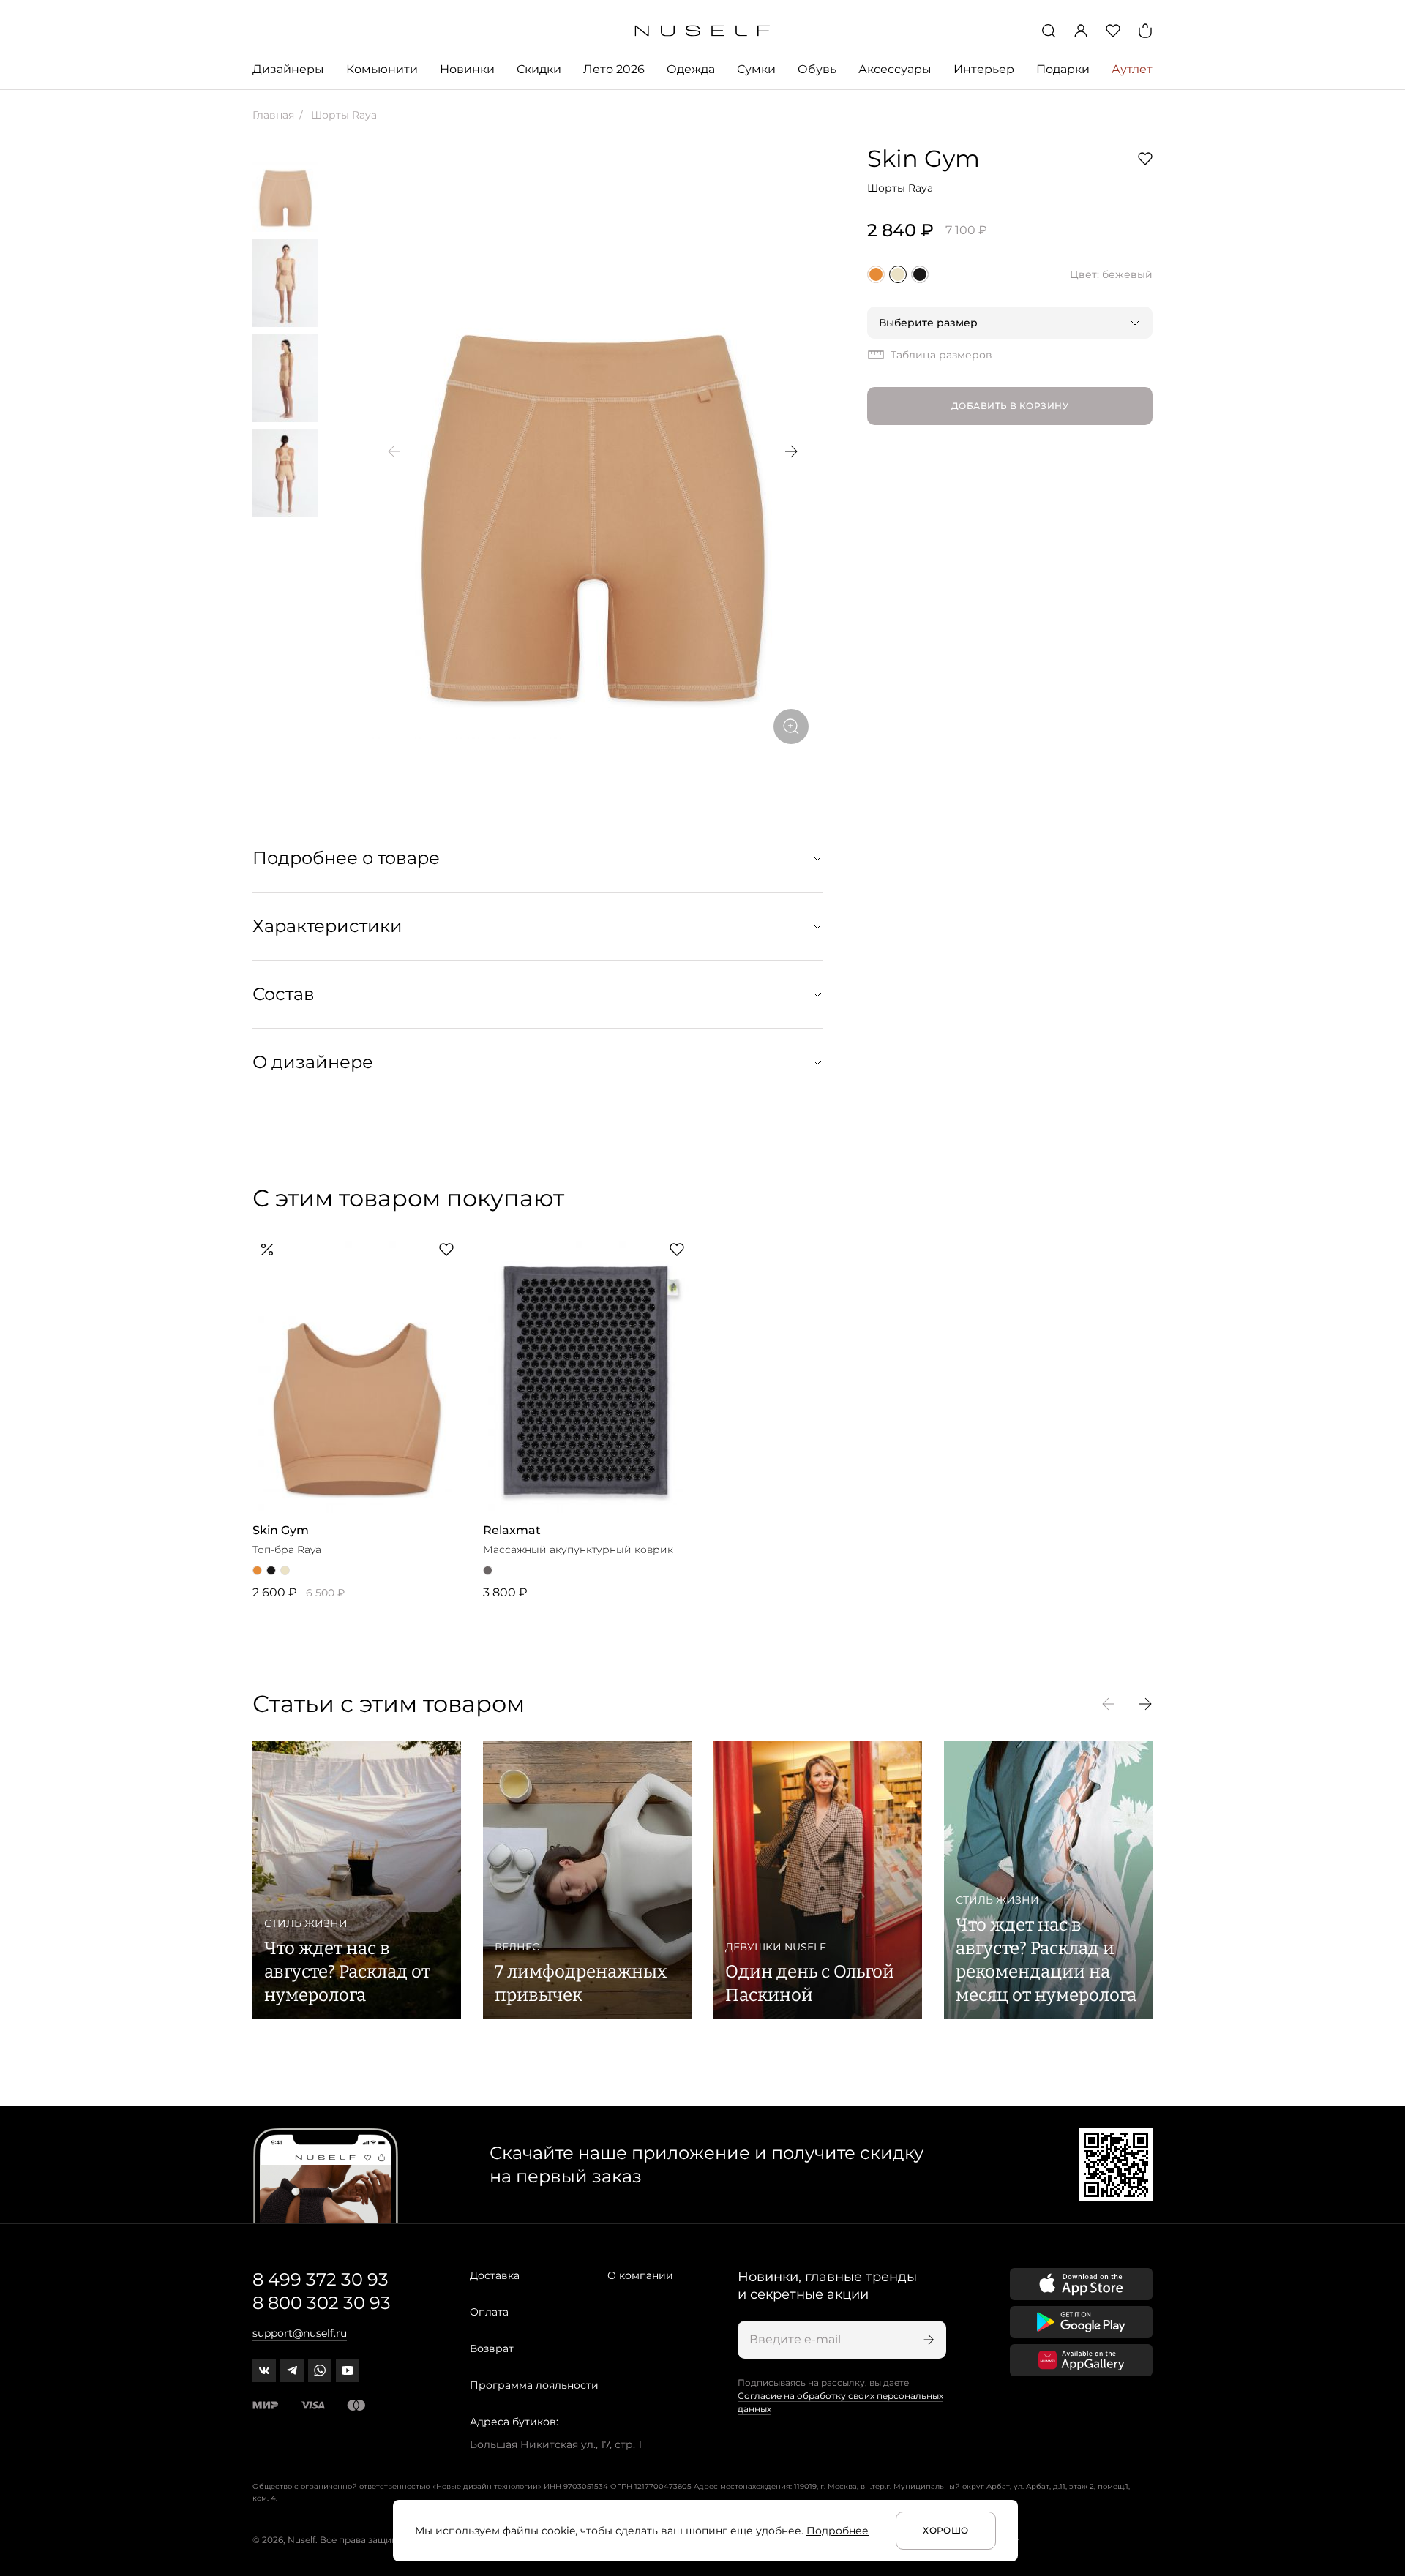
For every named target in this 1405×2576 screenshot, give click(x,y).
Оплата (489, 2312)
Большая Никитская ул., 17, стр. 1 (556, 2444)
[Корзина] (1145, 31)
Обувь (817, 69)
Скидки (539, 69)
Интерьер (984, 69)
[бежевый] (898, 274)
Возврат (492, 2348)
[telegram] (292, 2370)
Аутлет (1132, 69)
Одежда (691, 69)
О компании (640, 2275)
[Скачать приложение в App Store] (1081, 2284)
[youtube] (348, 2370)
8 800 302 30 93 (322, 2303)
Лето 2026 (614, 69)
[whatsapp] (320, 2370)
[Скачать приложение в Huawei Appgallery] (1081, 2360)
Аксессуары (895, 69)
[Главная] (703, 31)
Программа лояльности (534, 2385)
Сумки (756, 69)
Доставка (495, 2275)
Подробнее (838, 2531)
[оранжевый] (876, 274)
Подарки (1063, 69)
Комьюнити (382, 69)
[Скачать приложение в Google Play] (1081, 2322)
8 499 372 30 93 (321, 2279)
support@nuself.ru (300, 2333)
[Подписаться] (927, 2340)
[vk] (264, 2370)
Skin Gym (923, 158)
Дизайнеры (288, 69)
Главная (273, 115)
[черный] (920, 274)
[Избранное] (1113, 31)
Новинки (467, 69)
